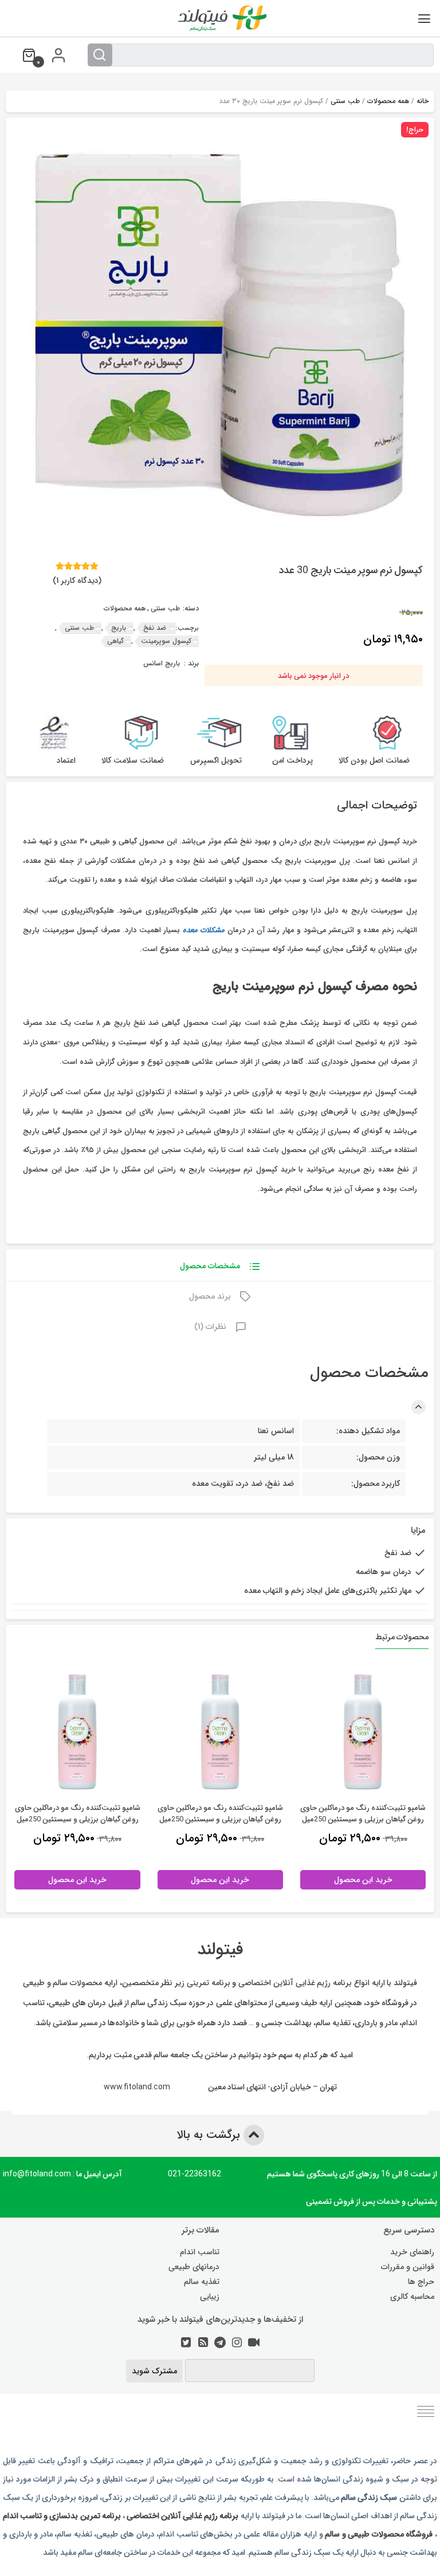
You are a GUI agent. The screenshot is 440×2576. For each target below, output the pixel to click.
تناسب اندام (200, 2252)
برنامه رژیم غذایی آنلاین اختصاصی (295, 1982)
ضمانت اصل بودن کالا (374, 761)
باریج (119, 628)
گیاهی (115, 641)
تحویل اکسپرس (216, 761)
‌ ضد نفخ (156, 628)
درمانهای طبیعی (194, 2267)
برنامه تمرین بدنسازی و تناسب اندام (62, 2515)
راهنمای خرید (412, 2252)
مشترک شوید (154, 2371)
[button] (22, 137)
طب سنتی (345, 101)
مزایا (418, 1531)
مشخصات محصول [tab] (210, 1266)
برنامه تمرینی (209, 1982)
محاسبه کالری (412, 2297)
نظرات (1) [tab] (210, 1327)
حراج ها (421, 2282)
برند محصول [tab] (210, 1296)
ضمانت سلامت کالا (133, 761)
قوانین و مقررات (408, 2267)
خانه (423, 101)
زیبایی (210, 2297)
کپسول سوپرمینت (166, 641)
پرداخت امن (292, 761)
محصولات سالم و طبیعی (62, 1982)
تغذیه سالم (202, 2282)
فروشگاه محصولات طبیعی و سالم (378, 2534)
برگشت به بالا (210, 2135)
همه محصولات (388, 101)
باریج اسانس (162, 664)
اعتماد (66, 761)
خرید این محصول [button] (363, 1880)
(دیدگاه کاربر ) (77, 581)
